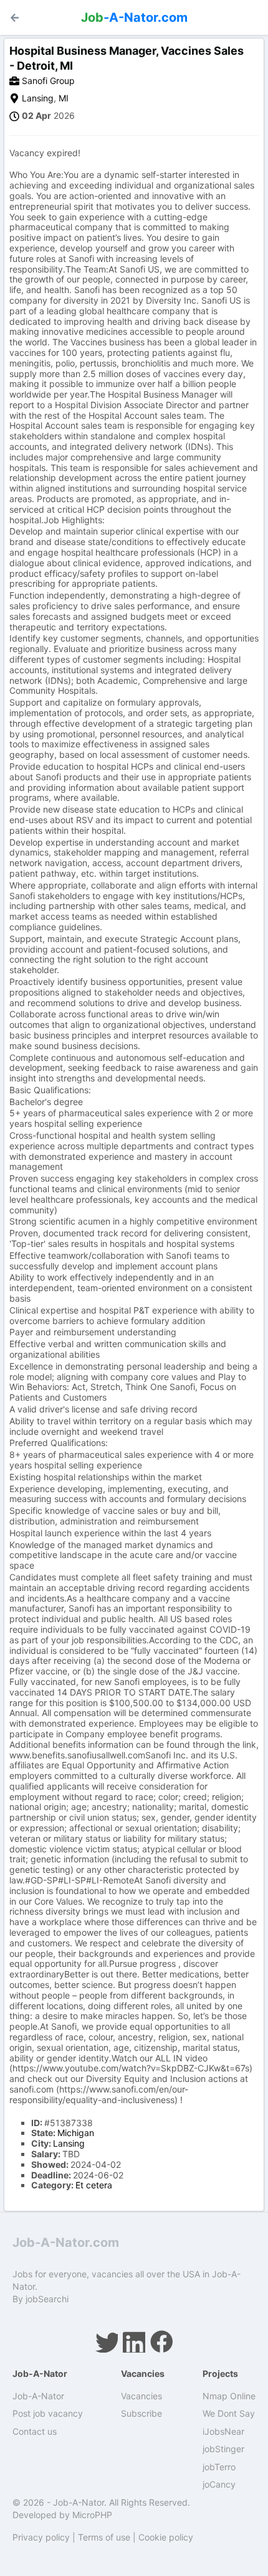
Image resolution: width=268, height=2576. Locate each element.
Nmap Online (229, 2396)
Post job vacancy (48, 2413)
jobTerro (219, 2467)
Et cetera (94, 2185)
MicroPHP (92, 2515)
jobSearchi (47, 2299)
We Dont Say (229, 2413)
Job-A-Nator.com (66, 2242)
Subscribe (141, 2413)
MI (64, 98)
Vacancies (141, 2396)
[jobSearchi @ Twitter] (107, 2341)
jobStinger (223, 2449)
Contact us (35, 2431)
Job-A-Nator (38, 2396)
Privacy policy (41, 2537)
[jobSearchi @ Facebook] (161, 2341)
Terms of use (104, 2537)
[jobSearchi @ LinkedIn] (134, 2341)
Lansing (38, 98)
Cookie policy (166, 2537)
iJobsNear (223, 2431)
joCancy (219, 2484)
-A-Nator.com (134, 17)
